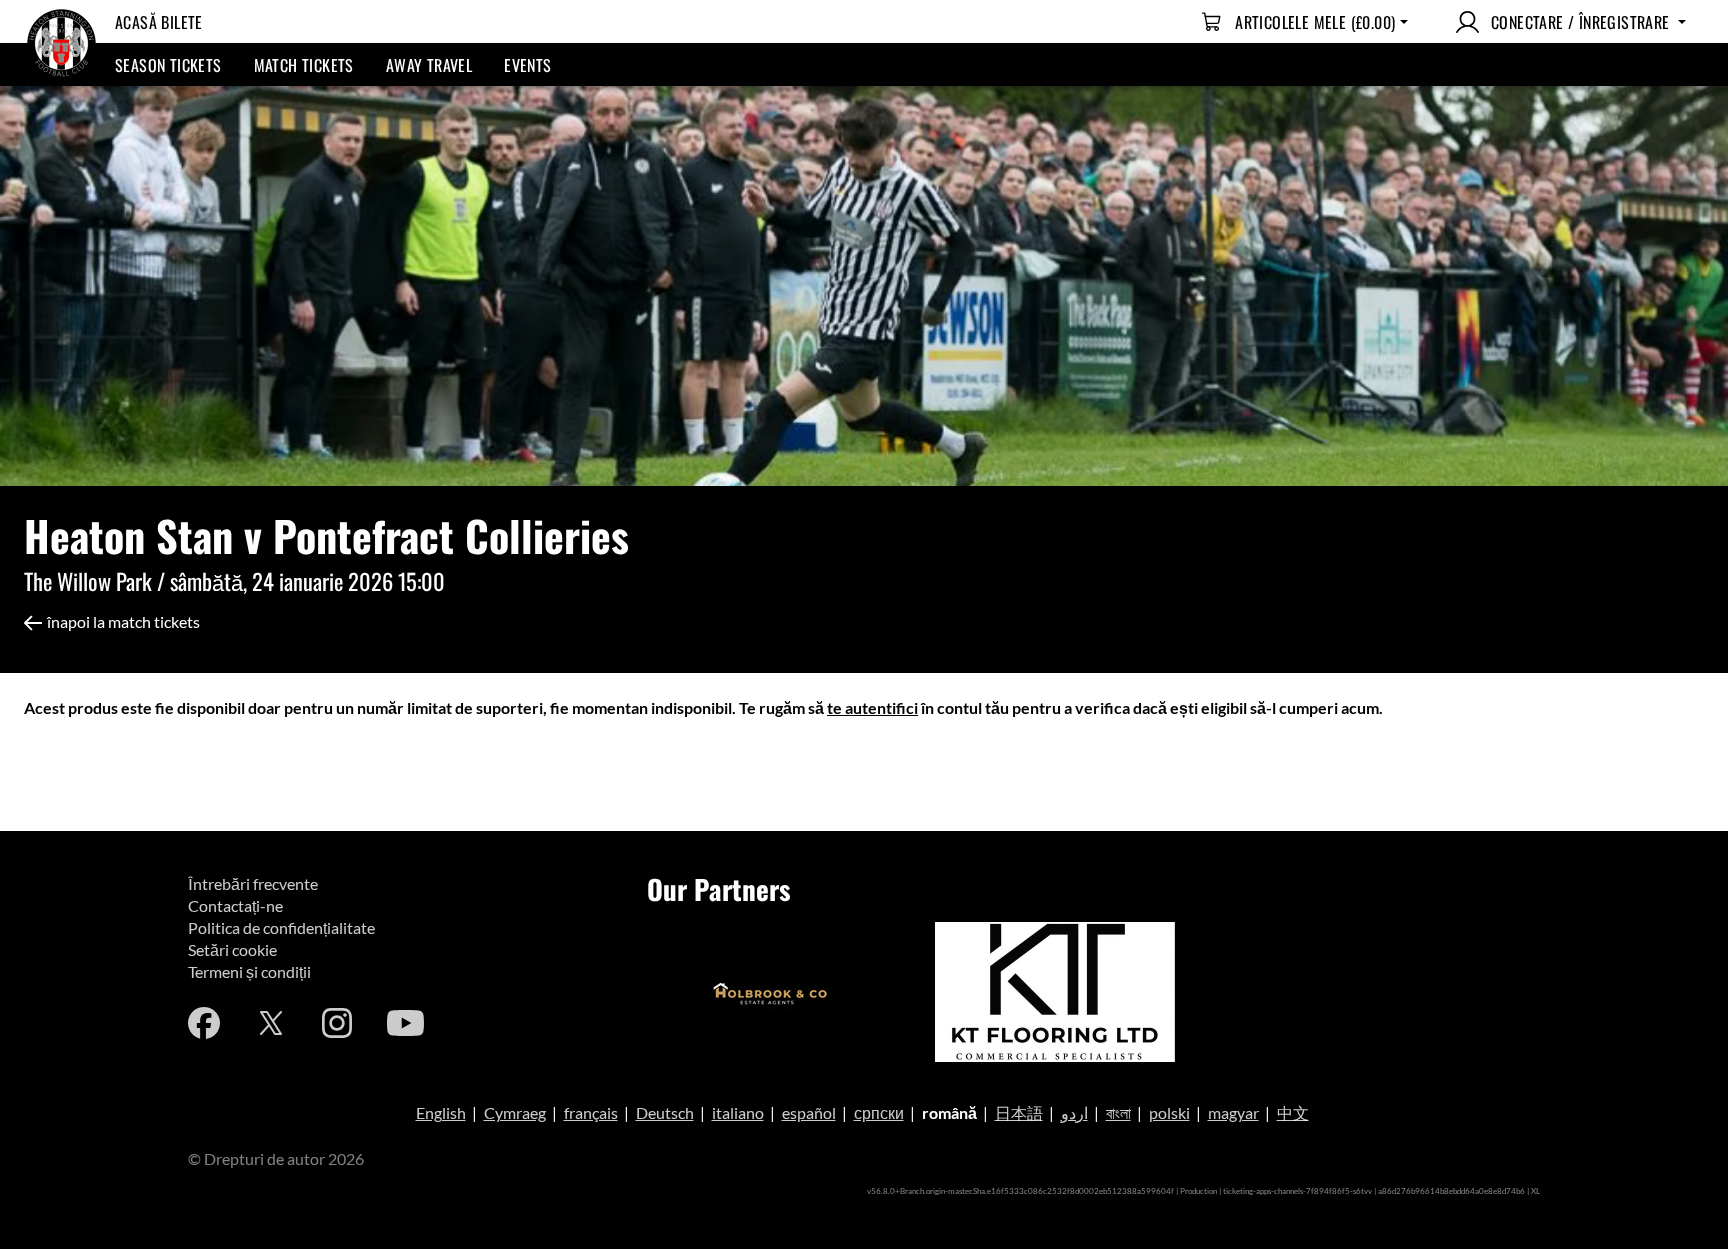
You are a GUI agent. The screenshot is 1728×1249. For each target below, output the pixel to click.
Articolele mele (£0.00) (1315, 22)
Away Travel (429, 65)
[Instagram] (337, 1023)
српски (879, 1112)
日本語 (1019, 1112)
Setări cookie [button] (232, 949)
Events (527, 65)
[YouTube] (405, 1023)
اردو (1074, 1112)
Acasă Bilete (159, 22)
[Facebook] (204, 1023)
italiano (738, 1112)
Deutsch (665, 1112)
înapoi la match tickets (123, 621)
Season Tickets (168, 65)
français (591, 1112)
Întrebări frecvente (253, 883)
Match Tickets (304, 65)
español (809, 1112)
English (441, 1112)
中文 (1293, 1112)
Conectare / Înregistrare (1580, 22)
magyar (1233, 1112)
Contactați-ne (235, 905)
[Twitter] (271, 1023)
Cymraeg (515, 1112)
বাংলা (1118, 1112)
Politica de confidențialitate (281, 927)
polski (1169, 1112)
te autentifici (872, 707)
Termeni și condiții (249, 971)
